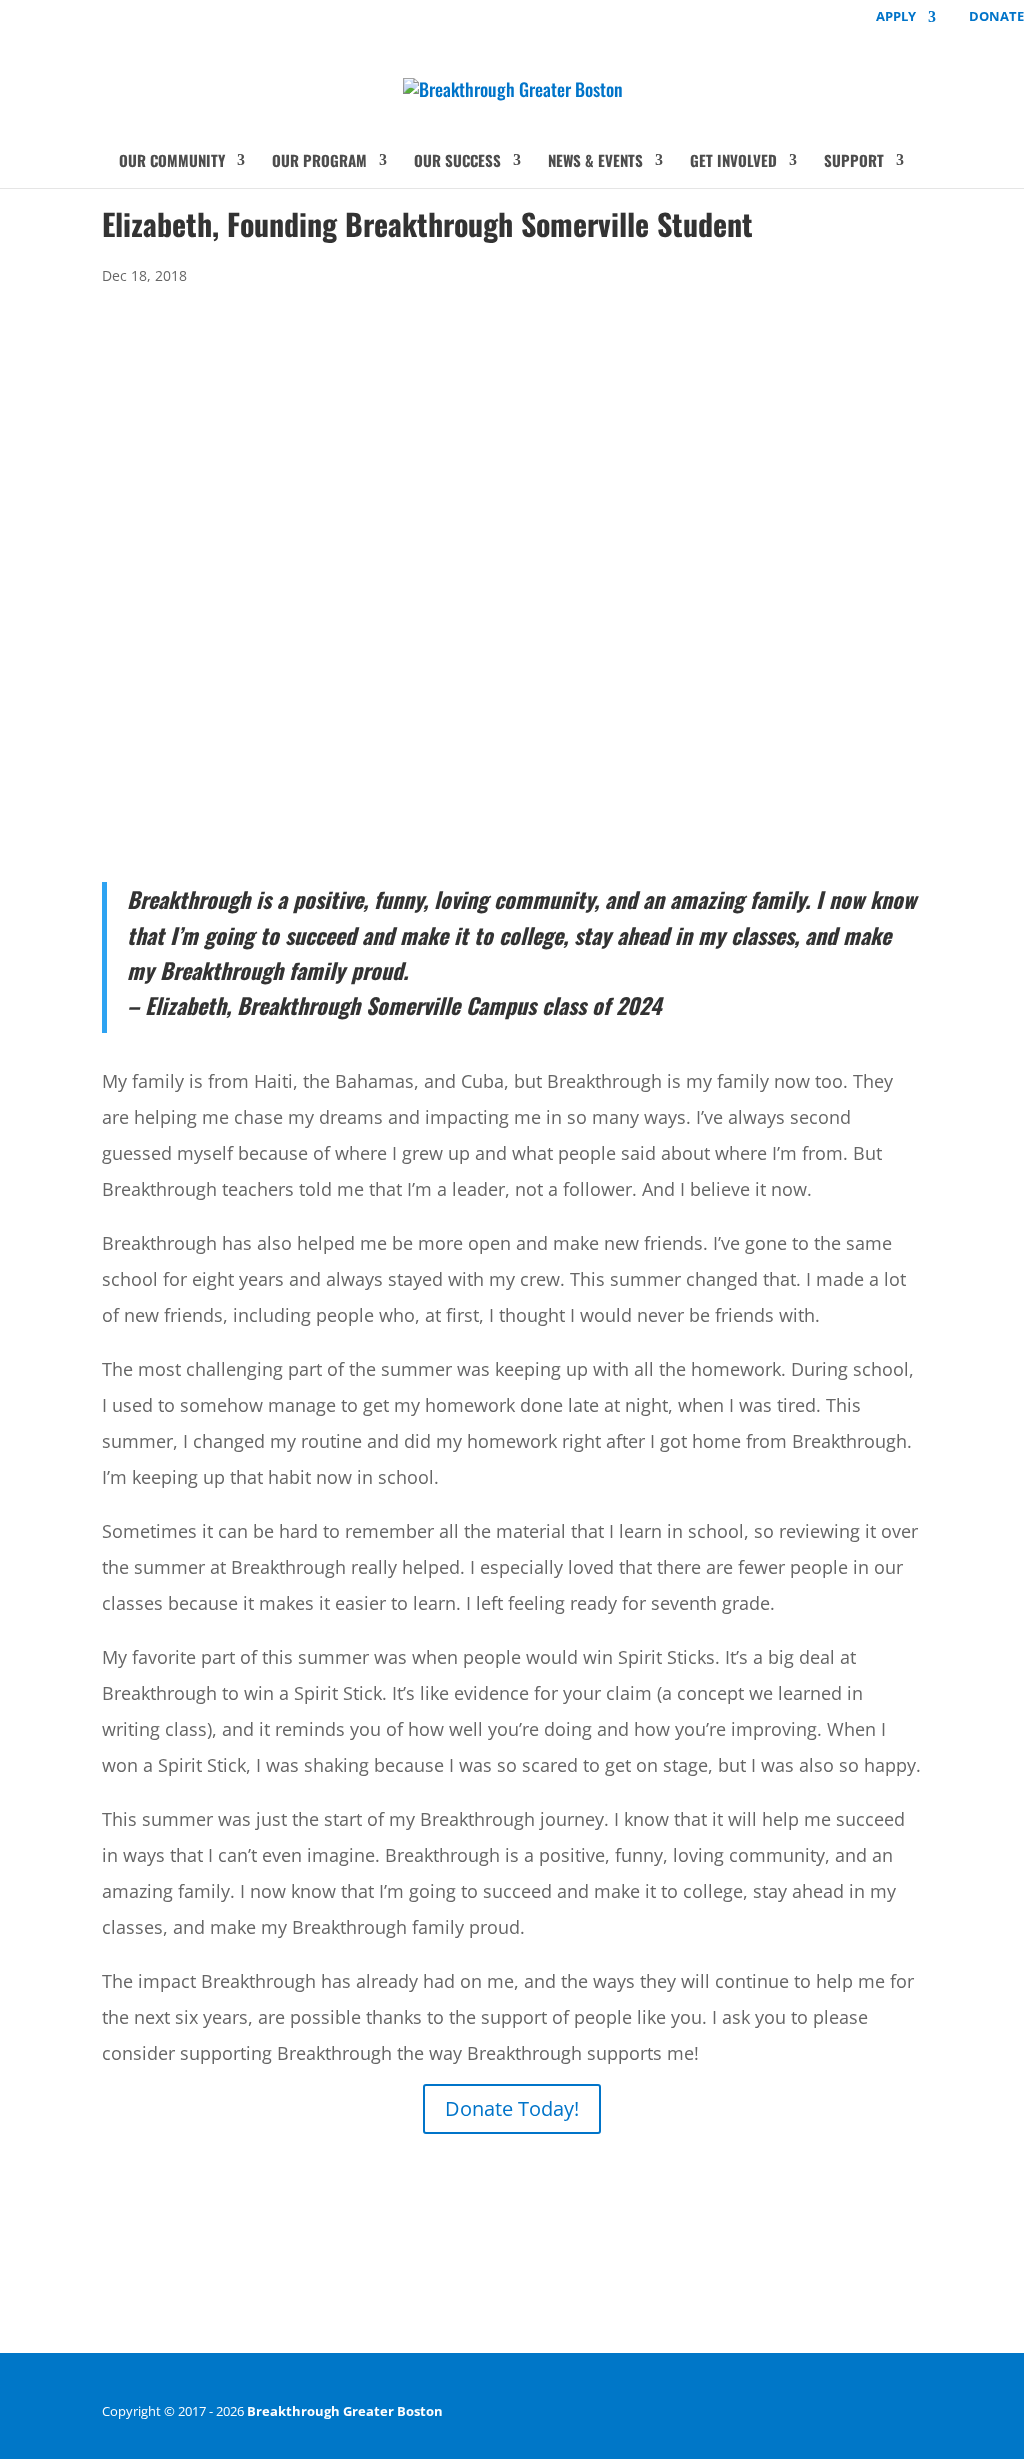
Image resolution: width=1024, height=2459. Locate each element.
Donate (996, 17)
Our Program (319, 162)
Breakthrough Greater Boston (345, 2411)
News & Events (595, 162)
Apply (896, 17)
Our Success (457, 162)
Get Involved (733, 162)
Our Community (172, 162)
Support (854, 162)
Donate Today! (512, 2108)
